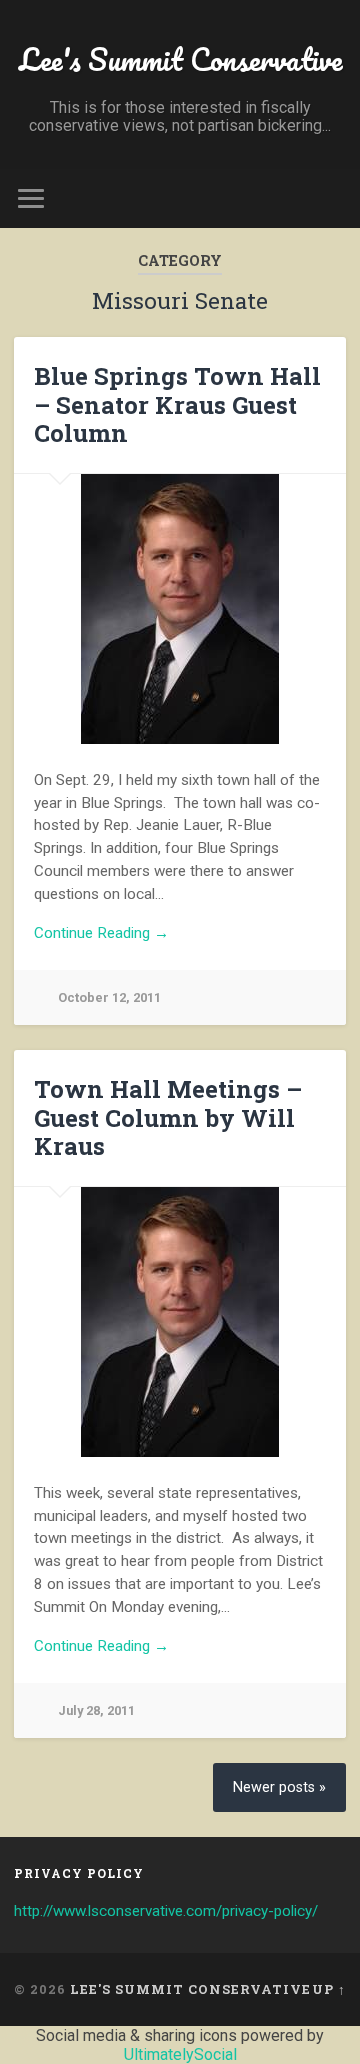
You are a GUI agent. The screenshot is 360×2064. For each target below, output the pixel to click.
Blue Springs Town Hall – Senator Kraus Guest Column (177, 405)
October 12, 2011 (109, 997)
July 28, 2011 (96, 1710)
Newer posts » (279, 1787)
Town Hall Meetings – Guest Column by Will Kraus (168, 1118)
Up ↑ (329, 1989)
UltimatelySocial (180, 2054)
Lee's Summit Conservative (180, 59)
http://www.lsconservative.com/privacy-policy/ (166, 1911)
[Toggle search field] (330, 198)
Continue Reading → (101, 933)
